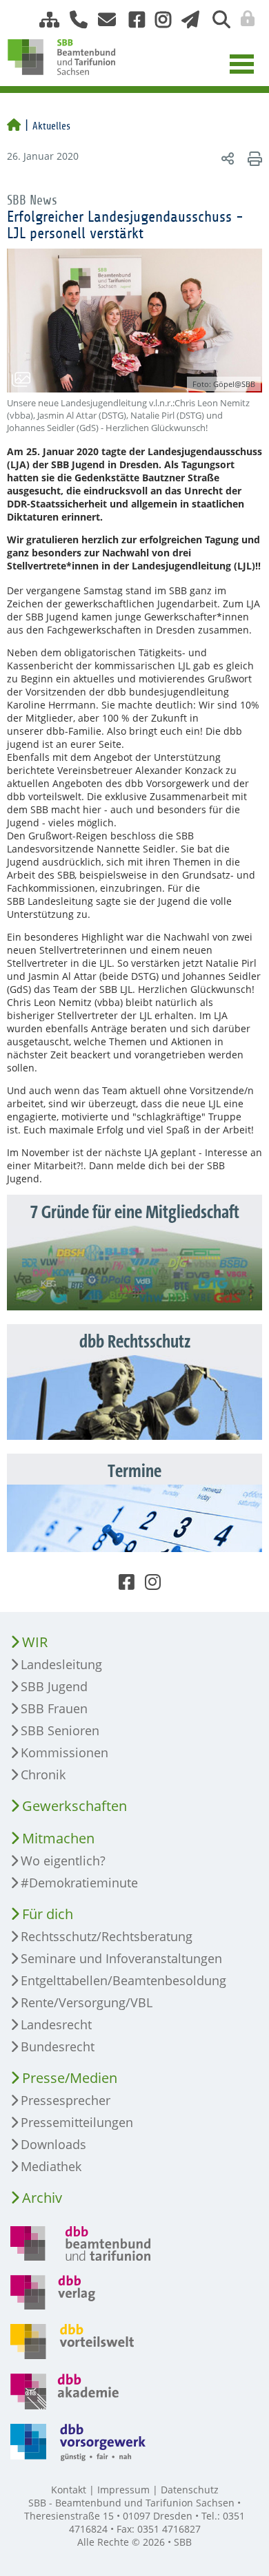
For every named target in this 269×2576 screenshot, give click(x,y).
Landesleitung (61, 1664)
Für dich (48, 1914)
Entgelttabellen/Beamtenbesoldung (123, 1980)
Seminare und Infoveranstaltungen (121, 1958)
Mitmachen (58, 1838)
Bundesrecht (58, 2046)
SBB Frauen (54, 1708)
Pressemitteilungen (77, 2122)
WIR (35, 1642)
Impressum (123, 2490)
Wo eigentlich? (63, 1861)
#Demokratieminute (79, 1883)
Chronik (43, 1774)
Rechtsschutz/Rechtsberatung (107, 1936)
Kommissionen (64, 1752)
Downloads (53, 2144)
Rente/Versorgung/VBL (87, 2002)
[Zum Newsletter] (187, 20)
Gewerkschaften (74, 1806)
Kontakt (69, 2490)
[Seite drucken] (253, 158)
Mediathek (51, 2166)
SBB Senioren (60, 1730)
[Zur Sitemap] (44, 20)
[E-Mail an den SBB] (103, 20)
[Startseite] (14, 126)
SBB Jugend (54, 1686)
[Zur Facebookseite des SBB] (132, 20)
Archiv (42, 2198)
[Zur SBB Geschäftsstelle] (73, 20)
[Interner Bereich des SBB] (244, 19)
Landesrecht (56, 2024)
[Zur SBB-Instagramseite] (158, 20)
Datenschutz (190, 2490)
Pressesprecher (66, 2100)
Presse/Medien (70, 2078)
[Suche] (216, 20)
